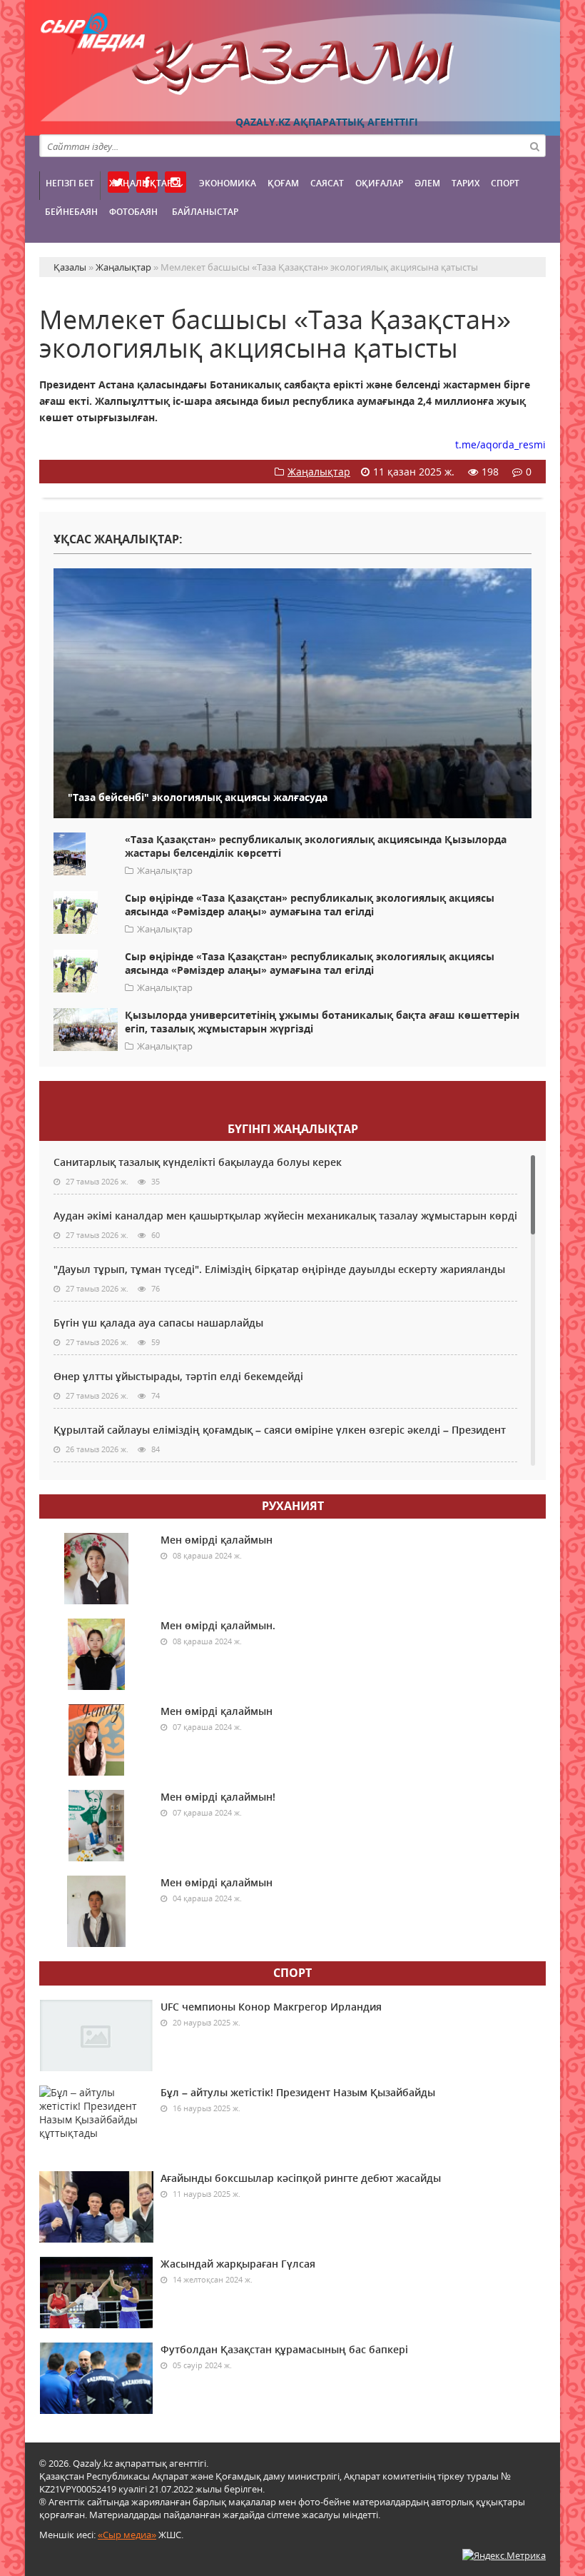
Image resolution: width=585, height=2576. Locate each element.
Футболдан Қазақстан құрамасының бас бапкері (284, 2349)
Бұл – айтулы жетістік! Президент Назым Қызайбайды (298, 2092)
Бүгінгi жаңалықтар (293, 1129)
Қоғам (283, 183)
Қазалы (292, 67)
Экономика (228, 183)
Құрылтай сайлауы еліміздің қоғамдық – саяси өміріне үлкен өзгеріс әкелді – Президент (280, 1430)
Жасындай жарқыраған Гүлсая (238, 2264)
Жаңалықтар (141, 183)
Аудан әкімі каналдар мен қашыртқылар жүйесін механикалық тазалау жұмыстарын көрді (285, 1216)
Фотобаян (133, 212)
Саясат (327, 183)
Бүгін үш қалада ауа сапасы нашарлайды (158, 1323)
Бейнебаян (71, 212)
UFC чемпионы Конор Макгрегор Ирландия (271, 2007)
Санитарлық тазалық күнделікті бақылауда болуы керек (198, 1162)
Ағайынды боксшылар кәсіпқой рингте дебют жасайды (301, 2178)
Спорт (505, 183)
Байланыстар (205, 212)
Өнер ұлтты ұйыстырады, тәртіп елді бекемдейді (178, 1376)
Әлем (427, 183)
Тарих (466, 183)
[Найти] (534, 146)
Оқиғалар (379, 183)
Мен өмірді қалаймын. (218, 1625)
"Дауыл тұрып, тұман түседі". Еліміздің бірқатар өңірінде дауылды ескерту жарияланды (279, 1269)
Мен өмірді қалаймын (217, 1540)
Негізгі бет (70, 183)
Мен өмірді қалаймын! (218, 1797)
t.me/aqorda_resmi (500, 444)
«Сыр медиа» (127, 2535)
